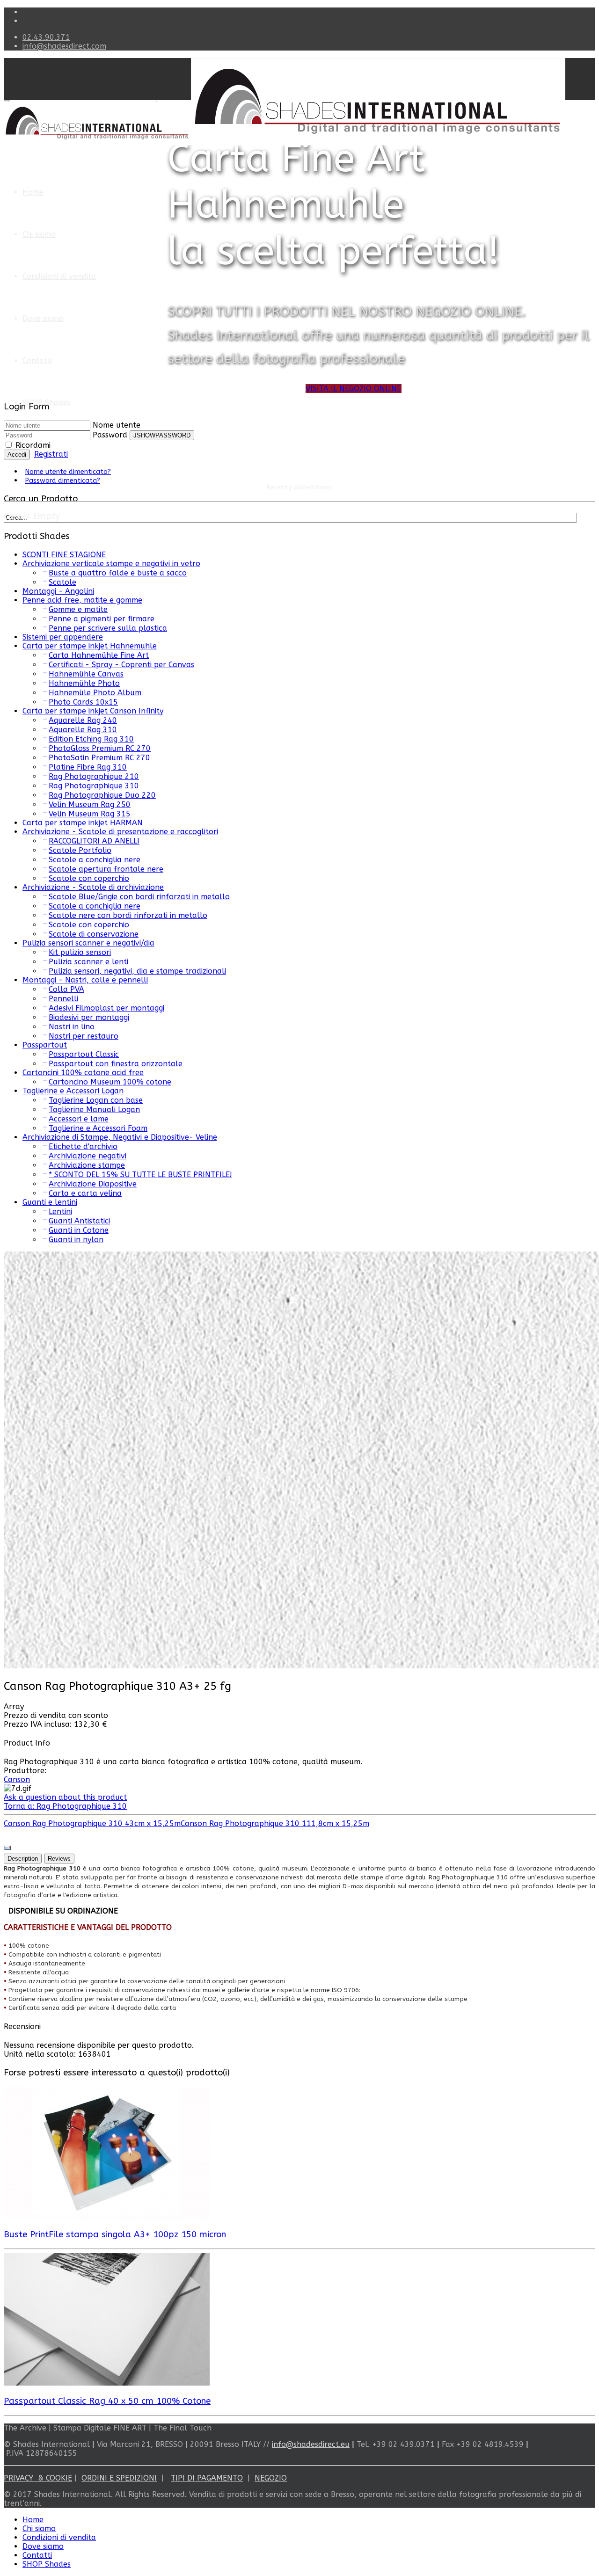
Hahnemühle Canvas (86, 674)
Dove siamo (43, 318)
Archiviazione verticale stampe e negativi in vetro (111, 564)
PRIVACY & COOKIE (38, 2478)
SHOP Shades (47, 403)
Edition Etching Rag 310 (91, 739)
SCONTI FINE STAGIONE (64, 555)
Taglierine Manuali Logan (94, 1110)
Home (33, 192)
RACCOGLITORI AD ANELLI (94, 841)
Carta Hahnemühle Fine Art (99, 655)
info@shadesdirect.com (64, 46)
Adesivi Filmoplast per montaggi (106, 1008)
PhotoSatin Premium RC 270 (99, 758)
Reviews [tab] (59, 1859)
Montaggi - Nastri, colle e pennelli (85, 980)
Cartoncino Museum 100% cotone (110, 1082)
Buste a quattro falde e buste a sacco (118, 573)
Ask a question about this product (65, 1797)
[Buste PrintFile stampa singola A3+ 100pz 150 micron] (107, 2216)
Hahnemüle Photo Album (95, 693)
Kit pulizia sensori (80, 952)
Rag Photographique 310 (94, 786)
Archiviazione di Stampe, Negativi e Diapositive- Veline (120, 1137)
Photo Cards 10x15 (83, 702)
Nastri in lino (72, 1027)
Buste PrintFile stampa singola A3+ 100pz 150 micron (115, 2234)
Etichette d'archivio (83, 1146)
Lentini (60, 1212)
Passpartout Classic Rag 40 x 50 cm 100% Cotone (107, 2401)
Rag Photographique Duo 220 (102, 795)
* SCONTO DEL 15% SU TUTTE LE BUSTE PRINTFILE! (140, 1175)
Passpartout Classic (84, 1054)
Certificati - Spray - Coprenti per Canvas (121, 665)
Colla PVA (66, 989)
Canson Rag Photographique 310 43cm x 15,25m (92, 1823)
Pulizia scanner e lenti (88, 962)
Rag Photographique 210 (94, 776)
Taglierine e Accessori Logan (73, 1091)
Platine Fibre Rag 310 (88, 767)
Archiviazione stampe (87, 1165)
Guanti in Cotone (79, 1230)
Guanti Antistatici (79, 1221)
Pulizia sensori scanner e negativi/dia (88, 943)
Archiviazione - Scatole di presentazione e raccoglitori (120, 832)
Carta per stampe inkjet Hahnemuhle (90, 646)
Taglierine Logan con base (96, 1100)
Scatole (62, 582)
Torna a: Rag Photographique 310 (65, 1806)
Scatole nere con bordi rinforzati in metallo (128, 915)
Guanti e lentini (50, 1202)
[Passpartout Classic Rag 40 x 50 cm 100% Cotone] (107, 2383)
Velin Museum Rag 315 (90, 814)
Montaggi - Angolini (58, 591)
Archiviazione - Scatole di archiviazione (93, 887)
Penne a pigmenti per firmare (102, 619)
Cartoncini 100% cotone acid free (83, 1073)
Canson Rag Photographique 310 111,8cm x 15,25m (275, 1823)
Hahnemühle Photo (84, 683)
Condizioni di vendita (59, 276)
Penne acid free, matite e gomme (82, 600)
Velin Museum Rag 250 (90, 804)
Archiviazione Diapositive (93, 1184)
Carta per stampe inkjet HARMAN (83, 823)
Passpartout (45, 1045)
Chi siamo (39, 234)
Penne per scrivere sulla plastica (108, 628)
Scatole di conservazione (94, 934)
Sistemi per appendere (63, 637)
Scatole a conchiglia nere (95, 860)
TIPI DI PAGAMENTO (207, 2478)
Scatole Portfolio (80, 850)
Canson (17, 1779)
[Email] (7, 1849)
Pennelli (63, 999)
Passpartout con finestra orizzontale (116, 1064)
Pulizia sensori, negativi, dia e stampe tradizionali (137, 971)
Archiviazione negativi (88, 1156)
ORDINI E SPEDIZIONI (119, 2478)
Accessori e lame (79, 1119)
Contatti (37, 360)
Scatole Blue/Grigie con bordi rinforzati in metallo (139, 897)
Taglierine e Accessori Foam (98, 1128)
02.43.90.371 (46, 37)
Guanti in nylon (76, 1240)
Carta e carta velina (85, 1193)
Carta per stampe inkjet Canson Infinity (93, 711)
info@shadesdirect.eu (311, 2444)
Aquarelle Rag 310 (83, 730)
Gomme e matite (78, 609)
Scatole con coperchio (89, 878)
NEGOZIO (271, 2478)
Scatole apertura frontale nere (106, 869)
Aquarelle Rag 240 (83, 720)
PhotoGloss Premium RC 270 (100, 748)
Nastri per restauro (84, 1036)
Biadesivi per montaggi (89, 1017)
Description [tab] (23, 1859)
